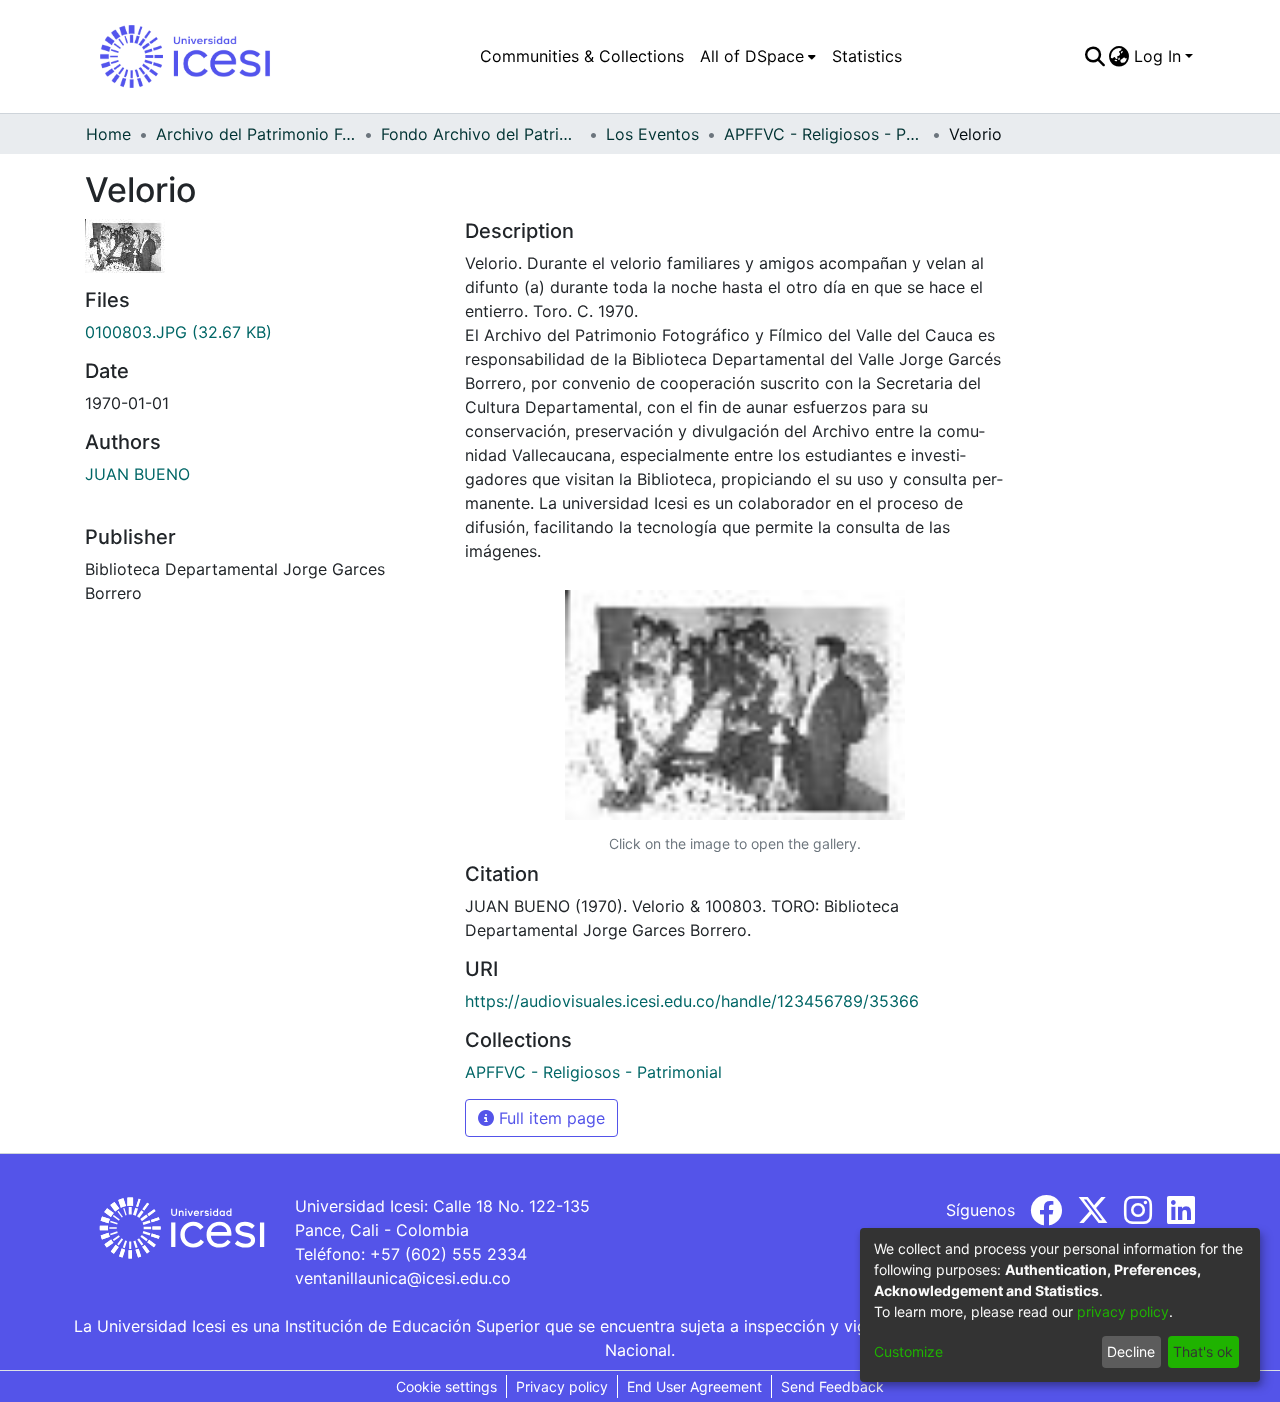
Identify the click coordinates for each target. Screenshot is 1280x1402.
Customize (908, 1351)
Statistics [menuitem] (867, 56)
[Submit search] (1094, 56)
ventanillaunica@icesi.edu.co (403, 1278)
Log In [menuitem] (1157, 56)
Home (108, 134)
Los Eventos (652, 134)
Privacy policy (562, 1386)
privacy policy (1123, 1311)
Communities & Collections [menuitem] (582, 56)
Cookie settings (446, 1386)
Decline (1131, 1351)
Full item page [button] (549, 1118)
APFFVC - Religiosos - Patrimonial (824, 134)
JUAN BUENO (137, 474)
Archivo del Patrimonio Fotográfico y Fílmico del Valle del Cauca (256, 134)
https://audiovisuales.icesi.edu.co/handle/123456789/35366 (692, 1001)
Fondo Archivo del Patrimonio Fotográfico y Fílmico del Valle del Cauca (481, 134)
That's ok (1203, 1351)
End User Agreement (694, 1386)
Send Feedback (832, 1386)
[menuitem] (758, 56)
